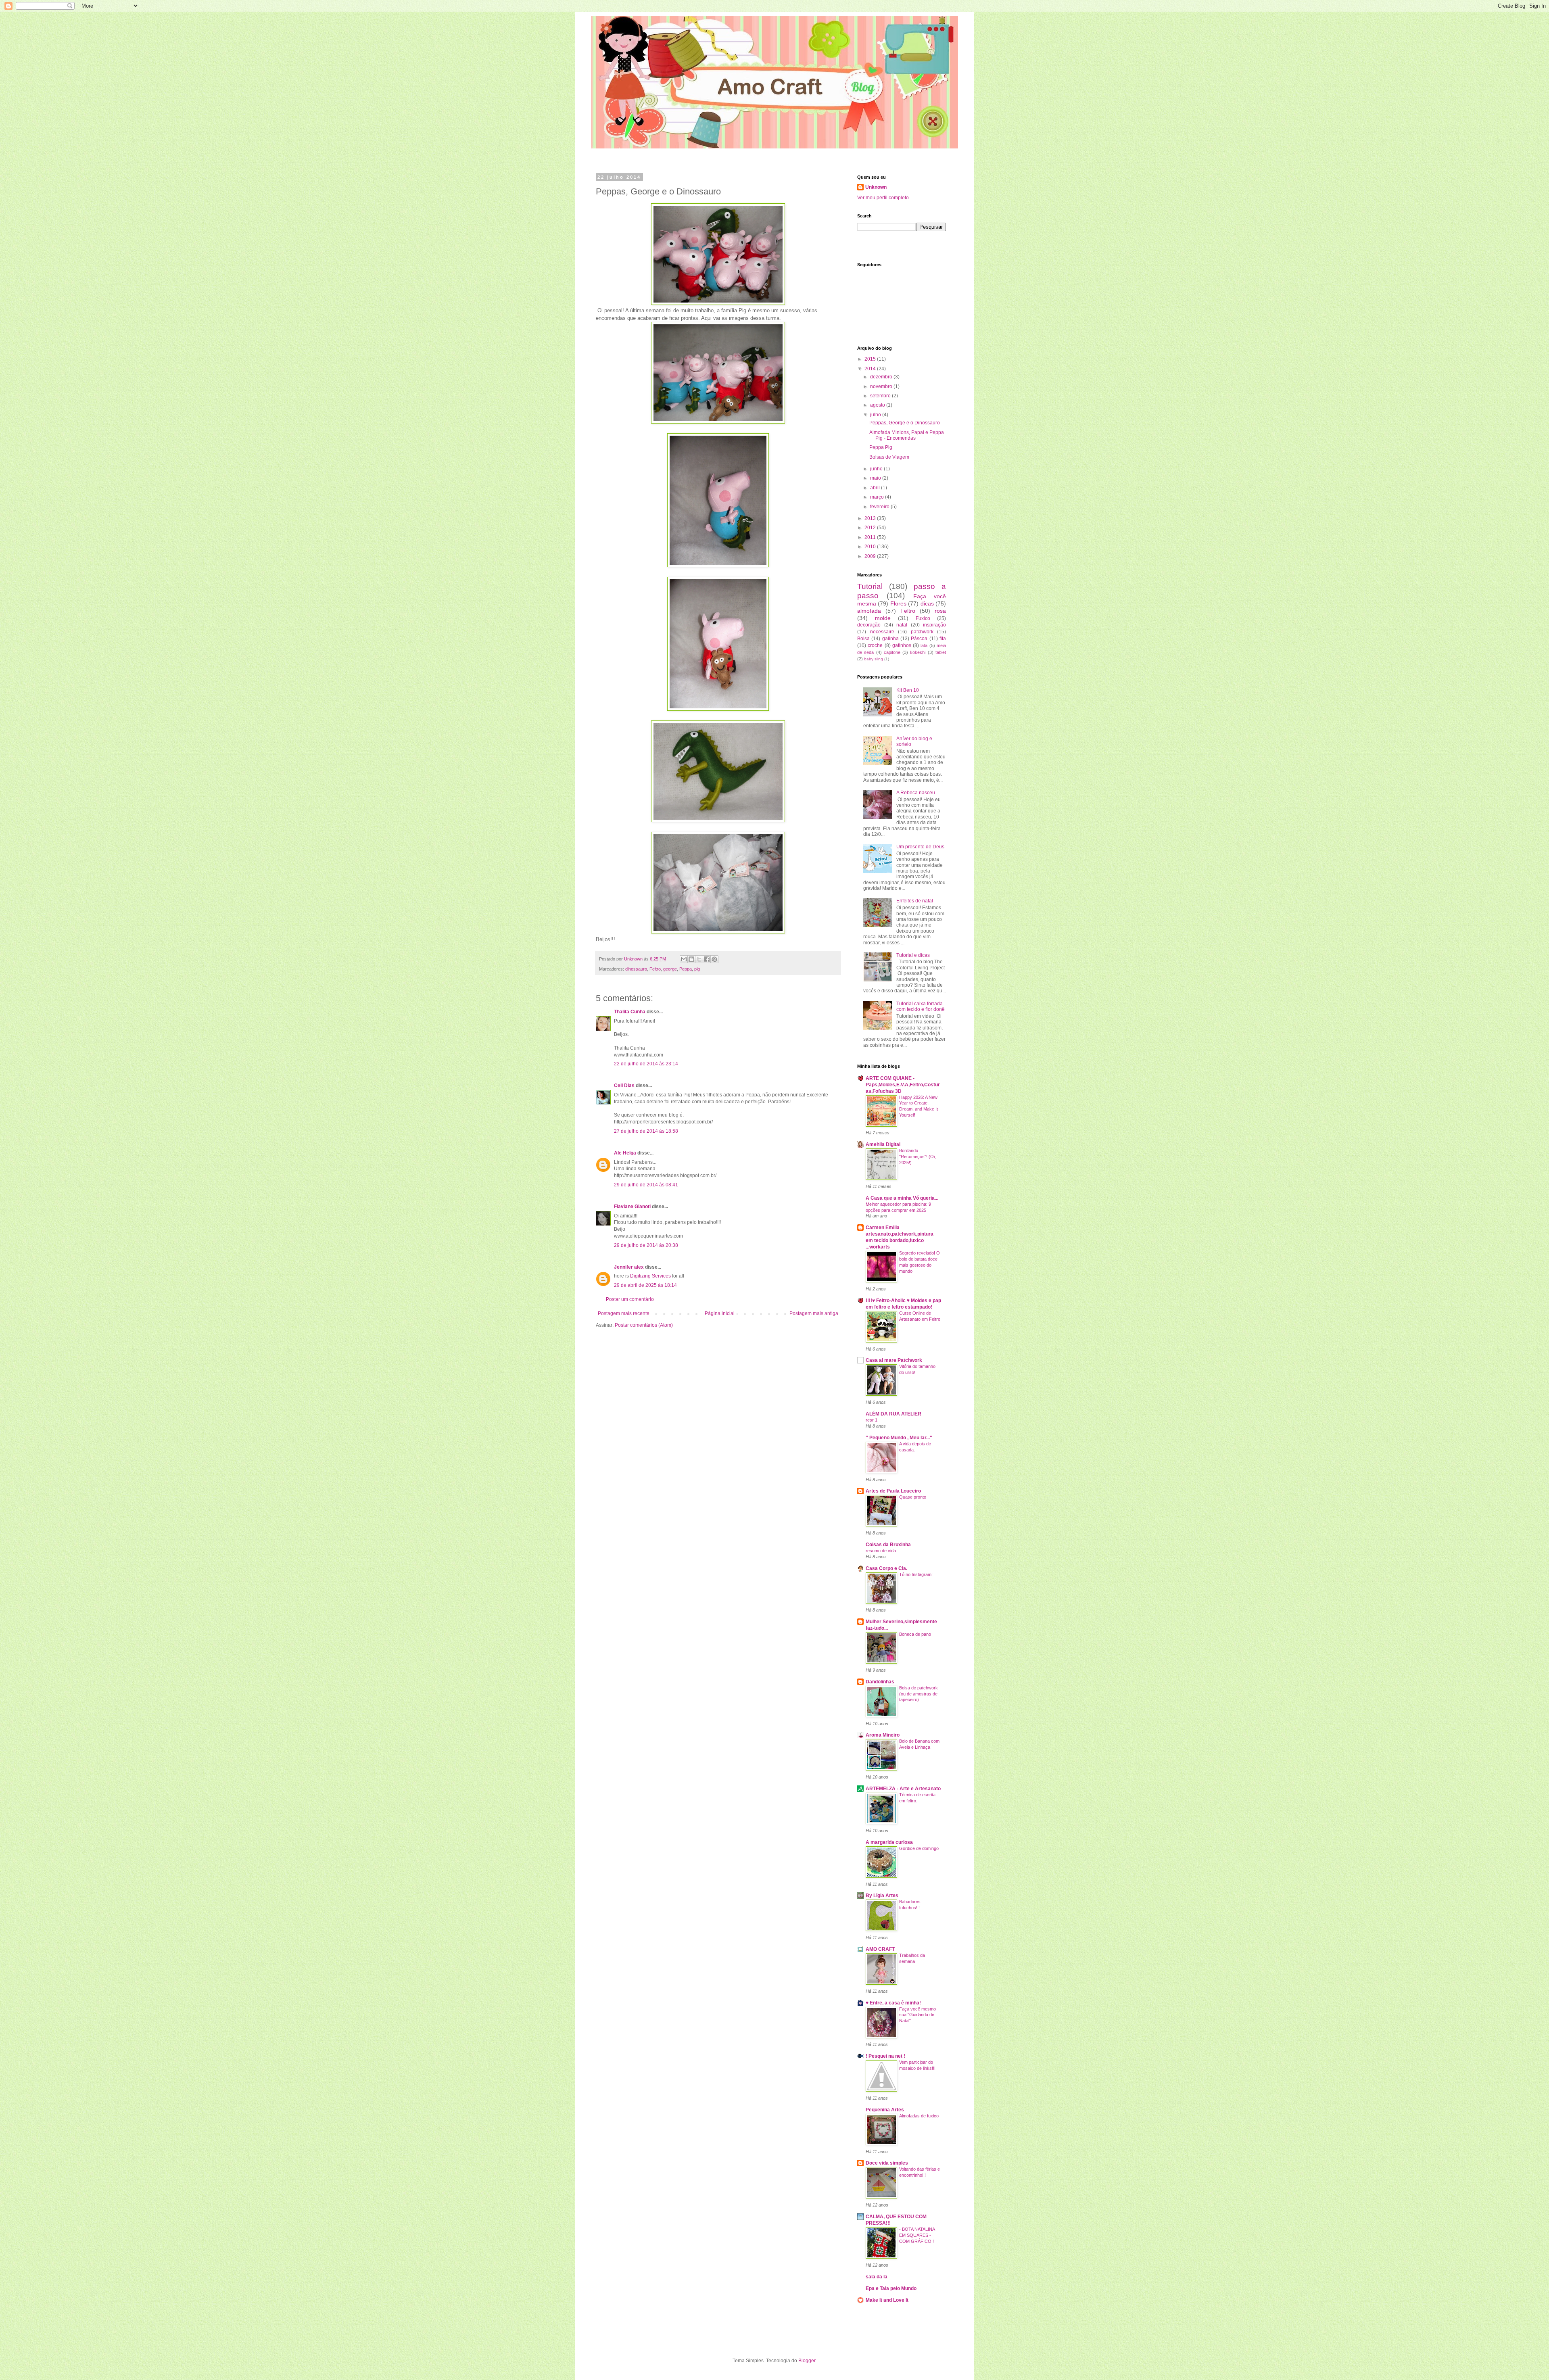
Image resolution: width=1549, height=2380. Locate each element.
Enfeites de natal (915, 901)
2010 (871, 547)
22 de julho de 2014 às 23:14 (646, 1064)
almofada (869, 611)
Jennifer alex (629, 1267)
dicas (927, 603)
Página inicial (720, 1313)
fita (943, 639)
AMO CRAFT (880, 1949)
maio (876, 478)
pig (697, 969)
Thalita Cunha (630, 1012)
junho (877, 469)
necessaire (882, 632)
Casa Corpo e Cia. (886, 1568)
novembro (882, 386)
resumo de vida (881, 1551)
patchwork (922, 632)
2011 (871, 537)
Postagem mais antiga (814, 1313)
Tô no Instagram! (916, 1574)
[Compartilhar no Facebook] (707, 959)
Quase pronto (913, 1497)
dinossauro (636, 969)
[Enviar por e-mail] (684, 959)
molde (883, 618)
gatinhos (902, 645)
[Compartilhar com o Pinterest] (714, 959)
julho (876, 415)
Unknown (876, 187)
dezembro (882, 377)
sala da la (877, 2277)
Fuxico (923, 618)
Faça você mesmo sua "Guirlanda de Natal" (918, 2015)
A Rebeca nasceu (916, 793)
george (670, 969)
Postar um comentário (630, 1299)
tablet (941, 652)
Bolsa (863, 639)
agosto (878, 405)
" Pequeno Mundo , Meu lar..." (899, 1438)
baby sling (874, 659)
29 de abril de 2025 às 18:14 (645, 1285)
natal (902, 625)
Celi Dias (624, 1086)
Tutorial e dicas (913, 955)
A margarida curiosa (889, 1842)
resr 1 (872, 1420)
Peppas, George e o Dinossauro (905, 423)
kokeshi (918, 652)
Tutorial (870, 586)
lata (924, 645)
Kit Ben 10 (908, 690)
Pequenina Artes (885, 2110)
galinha (890, 639)
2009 (871, 556)
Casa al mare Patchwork (894, 1360)
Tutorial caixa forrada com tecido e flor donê (921, 1006)
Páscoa (919, 639)
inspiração (934, 625)
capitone (892, 652)
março (878, 497)
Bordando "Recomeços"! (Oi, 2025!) (918, 1157)
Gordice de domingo (919, 1848)
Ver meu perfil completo (883, 198)
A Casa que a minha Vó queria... (902, 1198)
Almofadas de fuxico (919, 2116)
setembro (881, 396)
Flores (898, 603)
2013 (871, 518)
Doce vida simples (887, 2163)
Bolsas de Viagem (889, 457)
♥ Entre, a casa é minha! (893, 2003)
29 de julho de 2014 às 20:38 (646, 1245)
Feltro (655, 969)
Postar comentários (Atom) (644, 1325)
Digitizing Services (651, 1276)
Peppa (686, 969)
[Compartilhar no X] (699, 959)
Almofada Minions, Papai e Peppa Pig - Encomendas (907, 435)
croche (875, 645)
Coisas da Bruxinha (888, 1545)
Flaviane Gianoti (632, 1207)
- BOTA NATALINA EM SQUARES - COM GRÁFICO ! (917, 2235)
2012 (871, 528)
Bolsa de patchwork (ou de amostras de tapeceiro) (919, 1694)
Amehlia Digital (883, 1144)
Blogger (807, 2361)
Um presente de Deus (920, 847)
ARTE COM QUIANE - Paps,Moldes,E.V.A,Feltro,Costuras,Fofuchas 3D (903, 1085)
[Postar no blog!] (691, 959)
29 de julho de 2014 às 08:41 (646, 1185)
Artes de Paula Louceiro (893, 1491)
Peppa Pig (881, 447)
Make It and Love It (887, 2300)
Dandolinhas (880, 1682)
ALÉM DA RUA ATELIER (893, 1414)
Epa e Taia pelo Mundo (891, 2288)
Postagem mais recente (624, 1313)
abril (876, 488)
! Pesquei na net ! (885, 2056)
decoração (869, 625)
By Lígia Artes (882, 1896)
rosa (940, 611)
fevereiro (880, 507)
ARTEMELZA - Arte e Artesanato (903, 1789)
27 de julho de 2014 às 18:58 (646, 1131)
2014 (871, 369)
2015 (871, 359)
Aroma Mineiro (883, 1735)
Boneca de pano (915, 1634)
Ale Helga (625, 1153)
